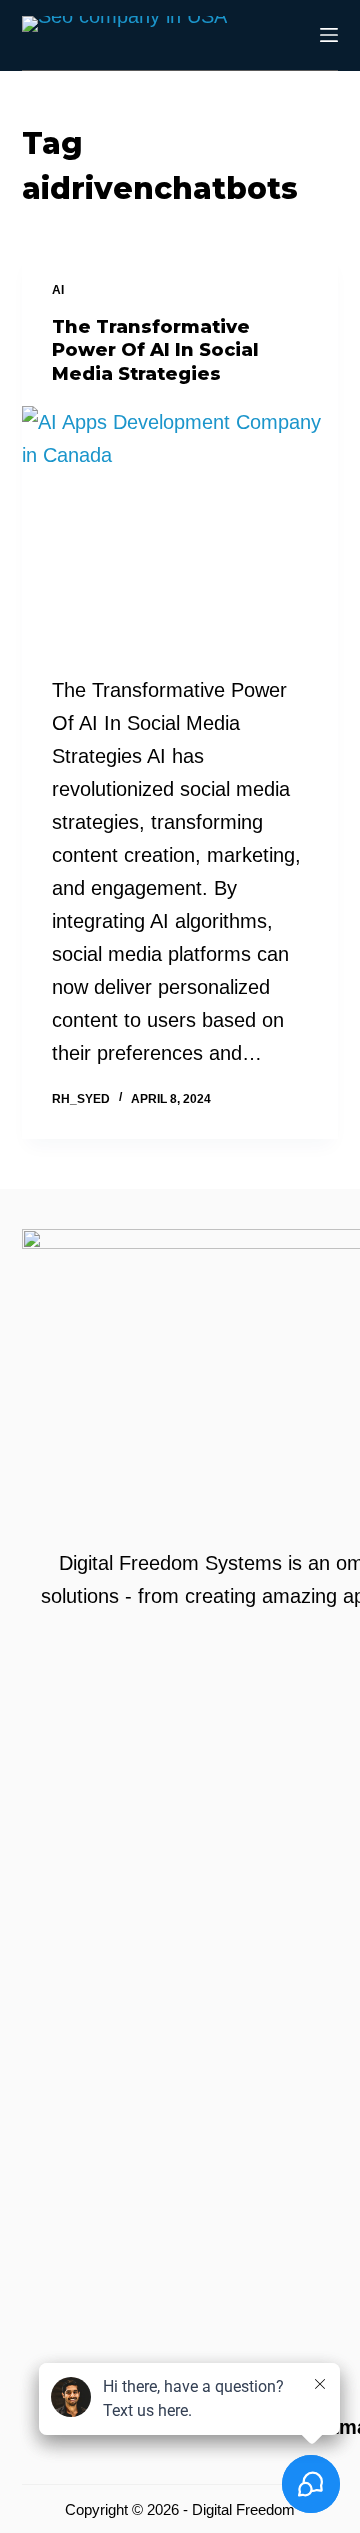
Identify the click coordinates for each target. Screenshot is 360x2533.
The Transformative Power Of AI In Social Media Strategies (155, 350)
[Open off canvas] (329, 35)
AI (58, 290)
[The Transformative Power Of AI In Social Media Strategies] (180, 525)
